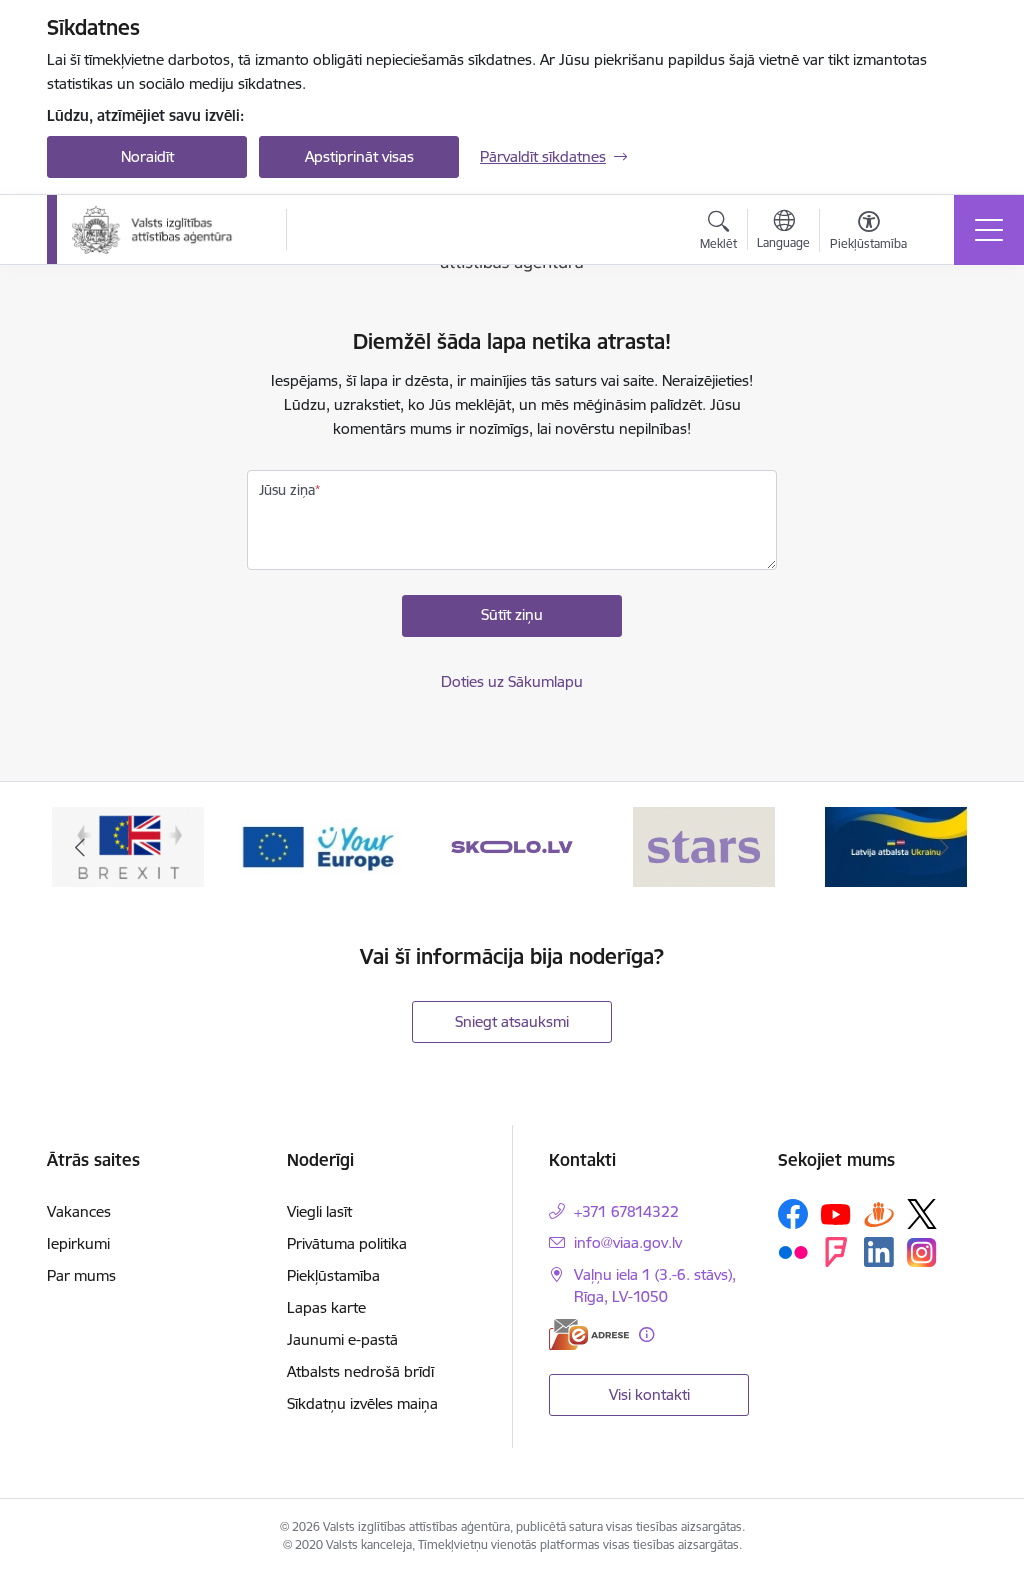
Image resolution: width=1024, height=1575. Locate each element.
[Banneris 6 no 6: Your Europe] (320, 845)
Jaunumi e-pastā (342, 1339)
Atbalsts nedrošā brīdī (360, 1371)
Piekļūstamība (333, 1275)
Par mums (81, 1275)
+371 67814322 (626, 1211)
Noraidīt (147, 156)
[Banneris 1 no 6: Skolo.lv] (512, 845)
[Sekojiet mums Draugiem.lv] (879, 1213)
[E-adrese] (589, 1334)
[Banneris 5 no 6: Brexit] (128, 845)
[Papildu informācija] (646, 1334)
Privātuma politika (347, 1243)
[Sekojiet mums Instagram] (922, 1252)
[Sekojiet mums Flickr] (793, 1251)
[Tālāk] (944, 847)
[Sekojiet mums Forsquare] (836, 1252)
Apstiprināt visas (359, 156)
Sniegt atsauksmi (512, 1021)
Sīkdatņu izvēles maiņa (362, 1403)
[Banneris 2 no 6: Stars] (704, 845)
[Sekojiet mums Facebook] (793, 1214)
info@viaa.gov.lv (628, 1242)
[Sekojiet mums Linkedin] (879, 1252)
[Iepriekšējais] (80, 847)
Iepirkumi (78, 1243)
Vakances (79, 1211)
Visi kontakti (649, 1394)
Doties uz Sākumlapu (512, 681)
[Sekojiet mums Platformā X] (922, 1214)
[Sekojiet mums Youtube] (836, 1213)
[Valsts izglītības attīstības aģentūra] (165, 230)
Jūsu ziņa (287, 490)
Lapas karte (326, 1307)
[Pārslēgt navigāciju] (989, 230)
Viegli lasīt (319, 1211)
